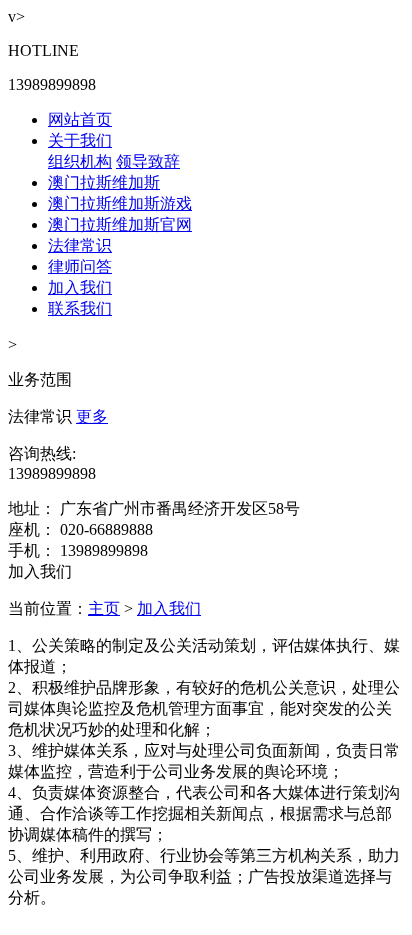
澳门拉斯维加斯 (104, 182)
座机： (32, 529)
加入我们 (80, 287)
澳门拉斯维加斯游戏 (120, 203)
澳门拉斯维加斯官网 (120, 224)
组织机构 (80, 161)
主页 (104, 608)
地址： (32, 508)
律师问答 (80, 266)
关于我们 (80, 140)
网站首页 (80, 119)
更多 (92, 416)
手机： (32, 550)
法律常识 (80, 245)
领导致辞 (148, 161)
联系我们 (80, 308)
